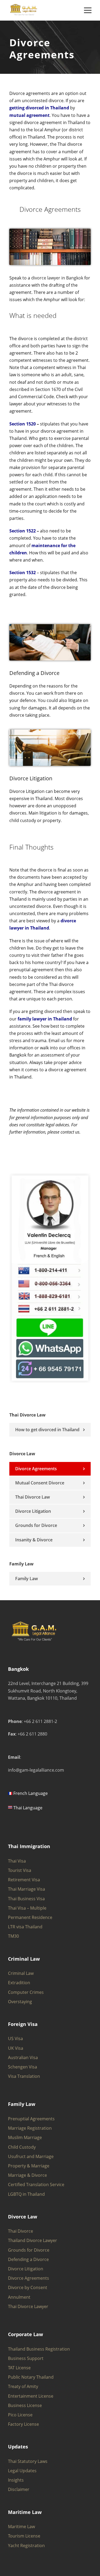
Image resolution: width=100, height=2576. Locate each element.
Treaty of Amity (23, 2386)
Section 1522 (23, 531)
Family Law (27, 1579)
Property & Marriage (29, 2166)
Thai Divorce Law (33, 1497)
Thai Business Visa (26, 1899)
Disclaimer (19, 2489)
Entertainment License (31, 2396)
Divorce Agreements (36, 1469)
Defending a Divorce (34, 673)
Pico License (20, 2415)
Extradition (19, 1983)
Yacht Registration (26, 2546)
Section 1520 (23, 424)
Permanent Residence (30, 1917)
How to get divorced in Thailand (47, 1430)
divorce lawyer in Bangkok (57, 278)
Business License (25, 2405)
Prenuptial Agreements (31, 2119)
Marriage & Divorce (27, 2175)
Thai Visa (17, 1861)
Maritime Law (21, 2527)
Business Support (26, 2358)
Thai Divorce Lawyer (28, 2306)
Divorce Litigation (31, 778)
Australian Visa (23, 2057)
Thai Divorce (21, 2231)
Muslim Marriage (25, 2137)
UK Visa (16, 2048)
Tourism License (24, 2536)
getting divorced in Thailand (39, 108)
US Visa (15, 2038)
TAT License (19, 2368)
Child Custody (22, 2147)
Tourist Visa (20, 1870)
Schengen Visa (23, 2067)
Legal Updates (22, 2471)
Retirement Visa (24, 1880)
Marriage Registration (30, 2128)
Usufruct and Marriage (31, 2156)
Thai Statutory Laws (28, 2461)
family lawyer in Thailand (45, 1019)
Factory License (23, 2424)
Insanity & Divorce (34, 1540)
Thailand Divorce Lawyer (33, 2240)
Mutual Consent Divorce (40, 1483)
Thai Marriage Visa (27, 1889)
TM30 (13, 1936)
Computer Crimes (26, 1992)
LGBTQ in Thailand (26, 2194)
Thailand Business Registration (39, 2349)
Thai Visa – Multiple (27, 1908)
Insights (16, 2480)
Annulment (19, 2297)
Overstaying (20, 2002)
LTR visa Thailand (25, 1927)
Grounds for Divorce (36, 1525)
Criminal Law (21, 1973)
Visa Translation (24, 2076)
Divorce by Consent (28, 2287)
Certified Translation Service (36, 2185)
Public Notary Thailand (31, 2377)
